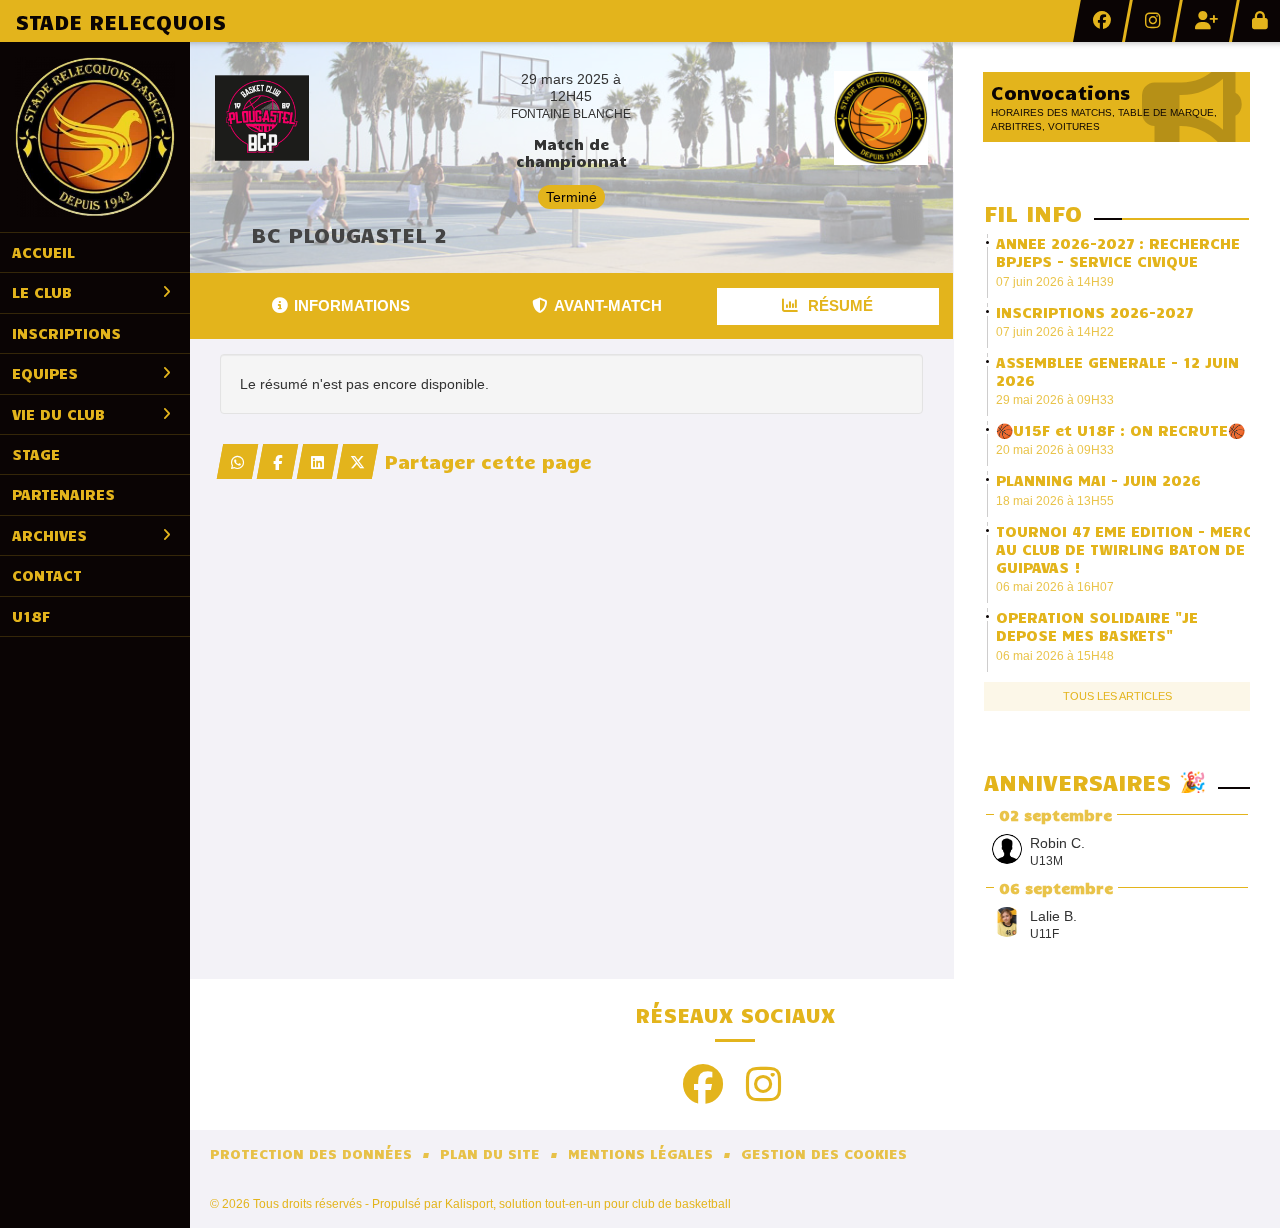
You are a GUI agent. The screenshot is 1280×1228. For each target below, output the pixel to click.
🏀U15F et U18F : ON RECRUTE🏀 (1120, 430)
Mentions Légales (640, 1153)
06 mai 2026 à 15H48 (1055, 656)
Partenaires (63, 494)
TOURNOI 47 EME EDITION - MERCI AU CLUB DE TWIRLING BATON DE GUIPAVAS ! (1127, 549)
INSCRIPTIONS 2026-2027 (1094, 312)
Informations (352, 305)
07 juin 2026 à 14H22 (1055, 332)
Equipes (45, 373)
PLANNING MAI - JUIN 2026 (1098, 480)
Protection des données (311, 1153)
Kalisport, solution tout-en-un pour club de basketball (588, 1204)
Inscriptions (66, 333)
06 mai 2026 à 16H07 (1055, 587)
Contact (47, 575)
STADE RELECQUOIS (120, 21)
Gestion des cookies (824, 1153)
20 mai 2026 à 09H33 (1055, 450)
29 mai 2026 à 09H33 (1055, 400)
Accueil (43, 252)
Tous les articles (1117, 696)
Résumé (838, 305)
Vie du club (58, 414)
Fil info (1033, 212)
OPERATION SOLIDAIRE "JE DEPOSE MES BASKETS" (1097, 626)
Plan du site (490, 1153)
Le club (42, 292)
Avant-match (608, 305)
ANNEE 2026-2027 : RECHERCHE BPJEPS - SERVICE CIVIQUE (1118, 252)
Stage (36, 454)
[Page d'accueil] (95, 137)
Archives (49, 535)
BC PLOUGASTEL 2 (349, 234)
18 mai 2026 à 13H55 (1055, 501)
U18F (31, 616)
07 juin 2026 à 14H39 (1055, 282)
